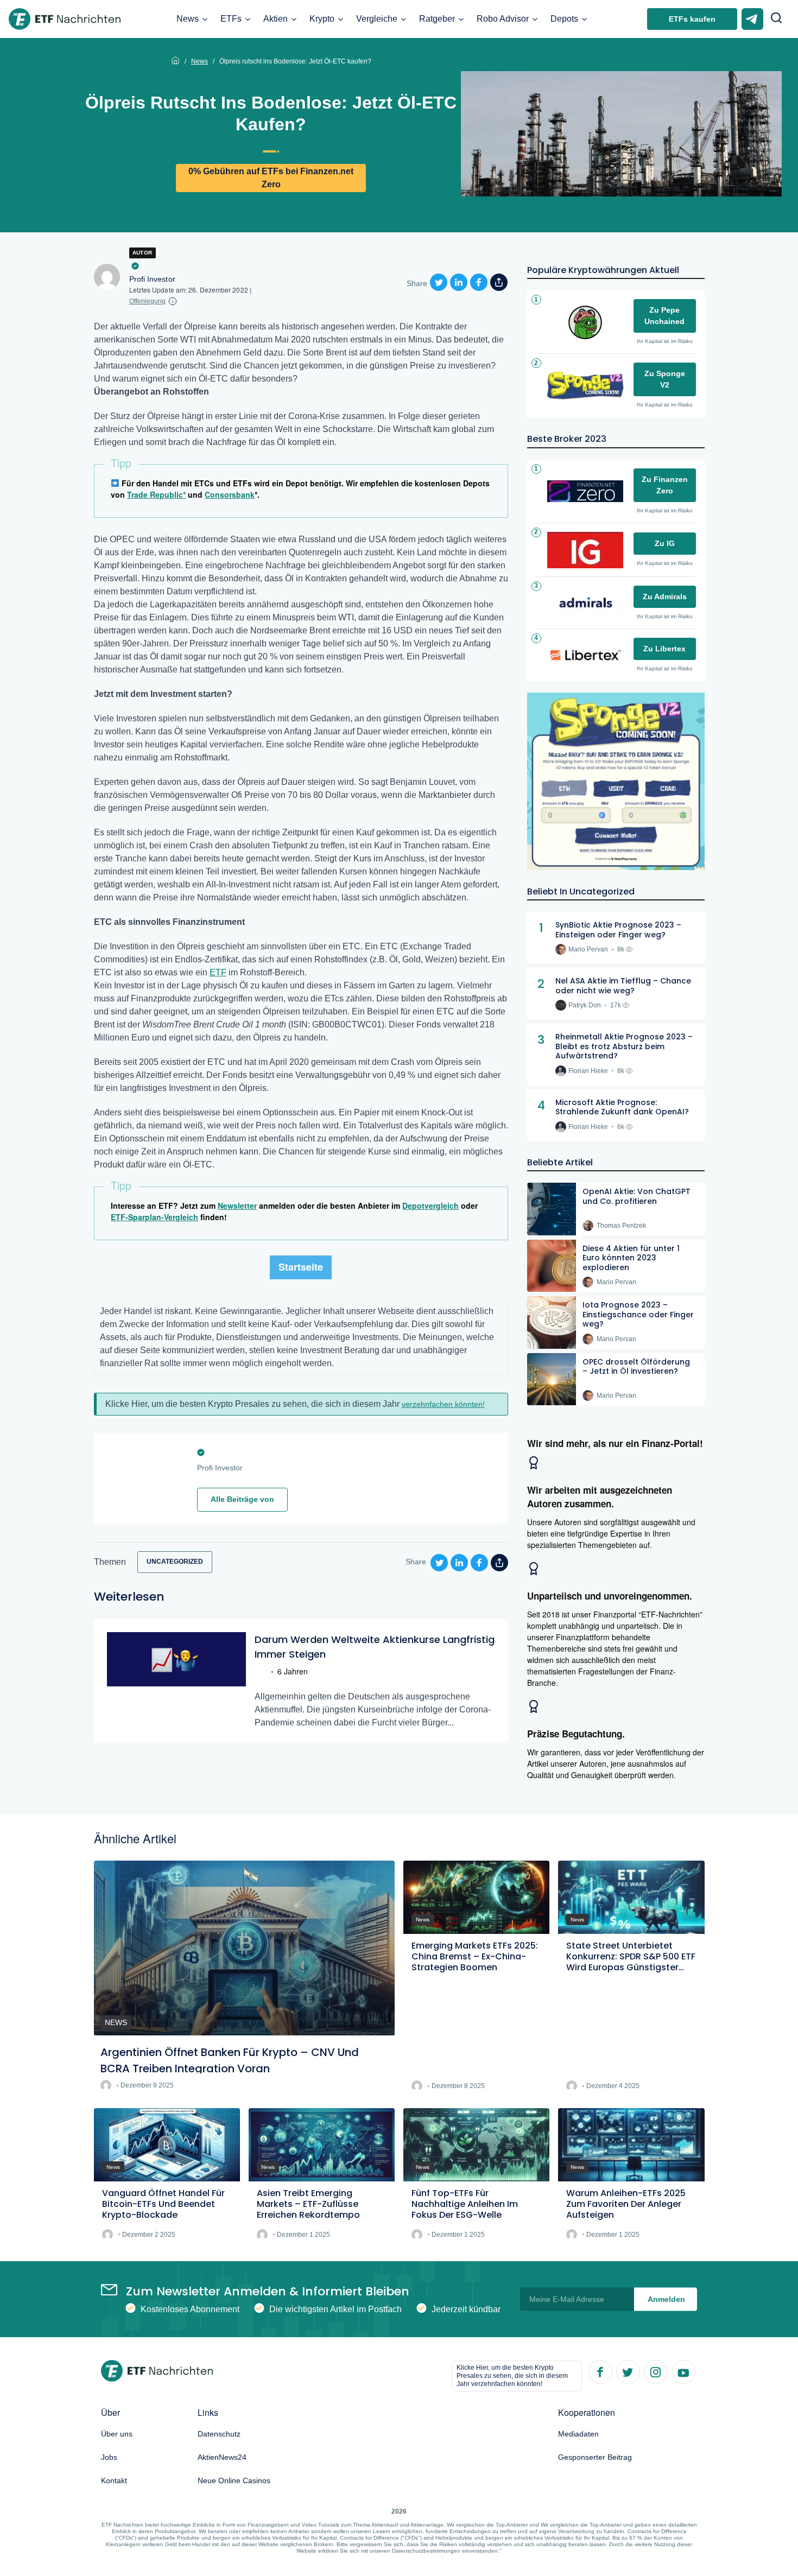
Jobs (109, 2457)
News (188, 19)
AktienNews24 (222, 2457)
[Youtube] (683, 2371)
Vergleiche (377, 19)
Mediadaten (578, 2434)
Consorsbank (230, 494)
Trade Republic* (156, 494)
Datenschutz (219, 2434)
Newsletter (237, 1205)
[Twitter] (628, 2371)
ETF (218, 972)
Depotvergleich (430, 1205)
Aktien (275, 19)
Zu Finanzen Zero (665, 485)
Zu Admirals (665, 597)
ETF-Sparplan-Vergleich (154, 1217)
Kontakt (114, 2480)
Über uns (117, 2434)
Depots (564, 19)
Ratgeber (437, 19)
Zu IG (665, 543)
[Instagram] (655, 2371)
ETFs (231, 19)
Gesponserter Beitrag (595, 2457)
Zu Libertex (664, 649)
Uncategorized (175, 1562)
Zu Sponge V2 (665, 379)
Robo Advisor (503, 19)
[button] (776, 19)
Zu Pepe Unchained (664, 316)
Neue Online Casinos (234, 2480)
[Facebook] (600, 2371)
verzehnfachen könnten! (443, 1404)
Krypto (322, 19)
